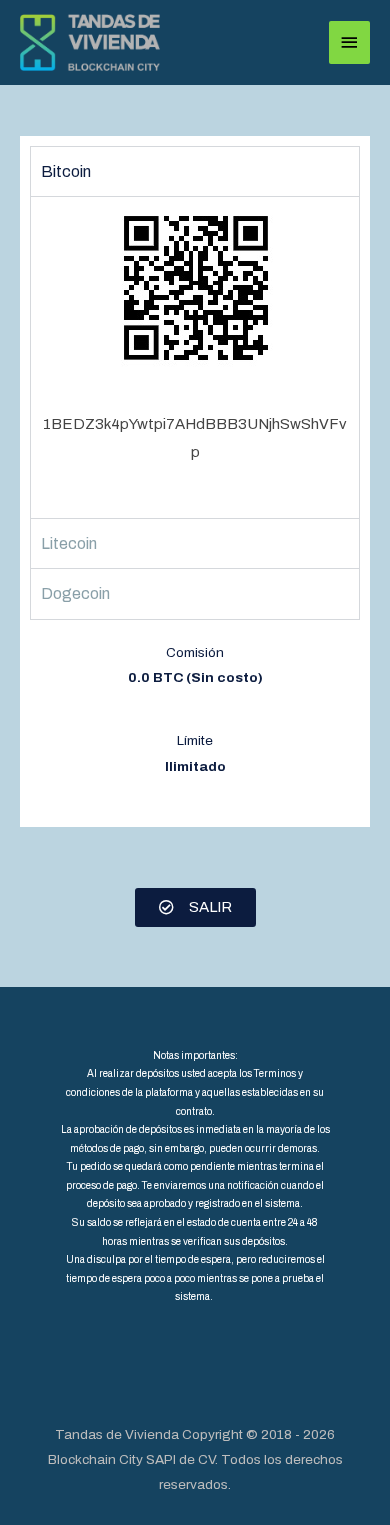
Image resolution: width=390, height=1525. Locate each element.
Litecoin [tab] (69, 543)
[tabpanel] (195, 356)
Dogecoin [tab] (75, 593)
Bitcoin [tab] (66, 171)
